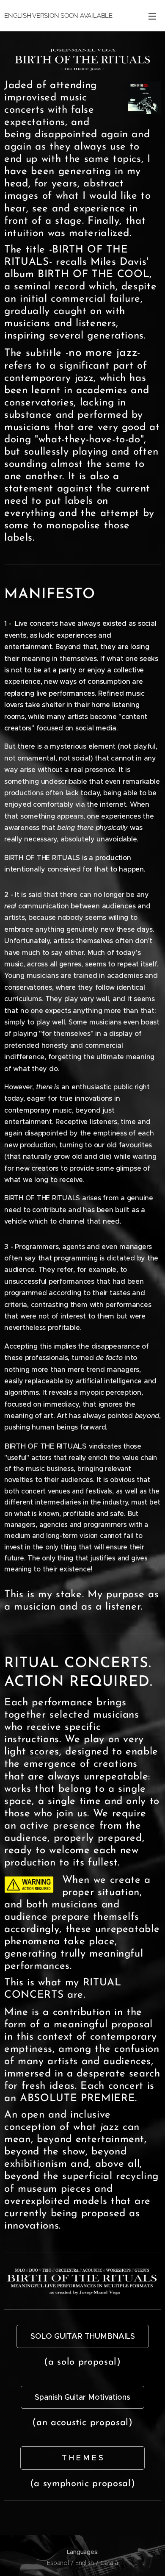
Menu (152, 16)
